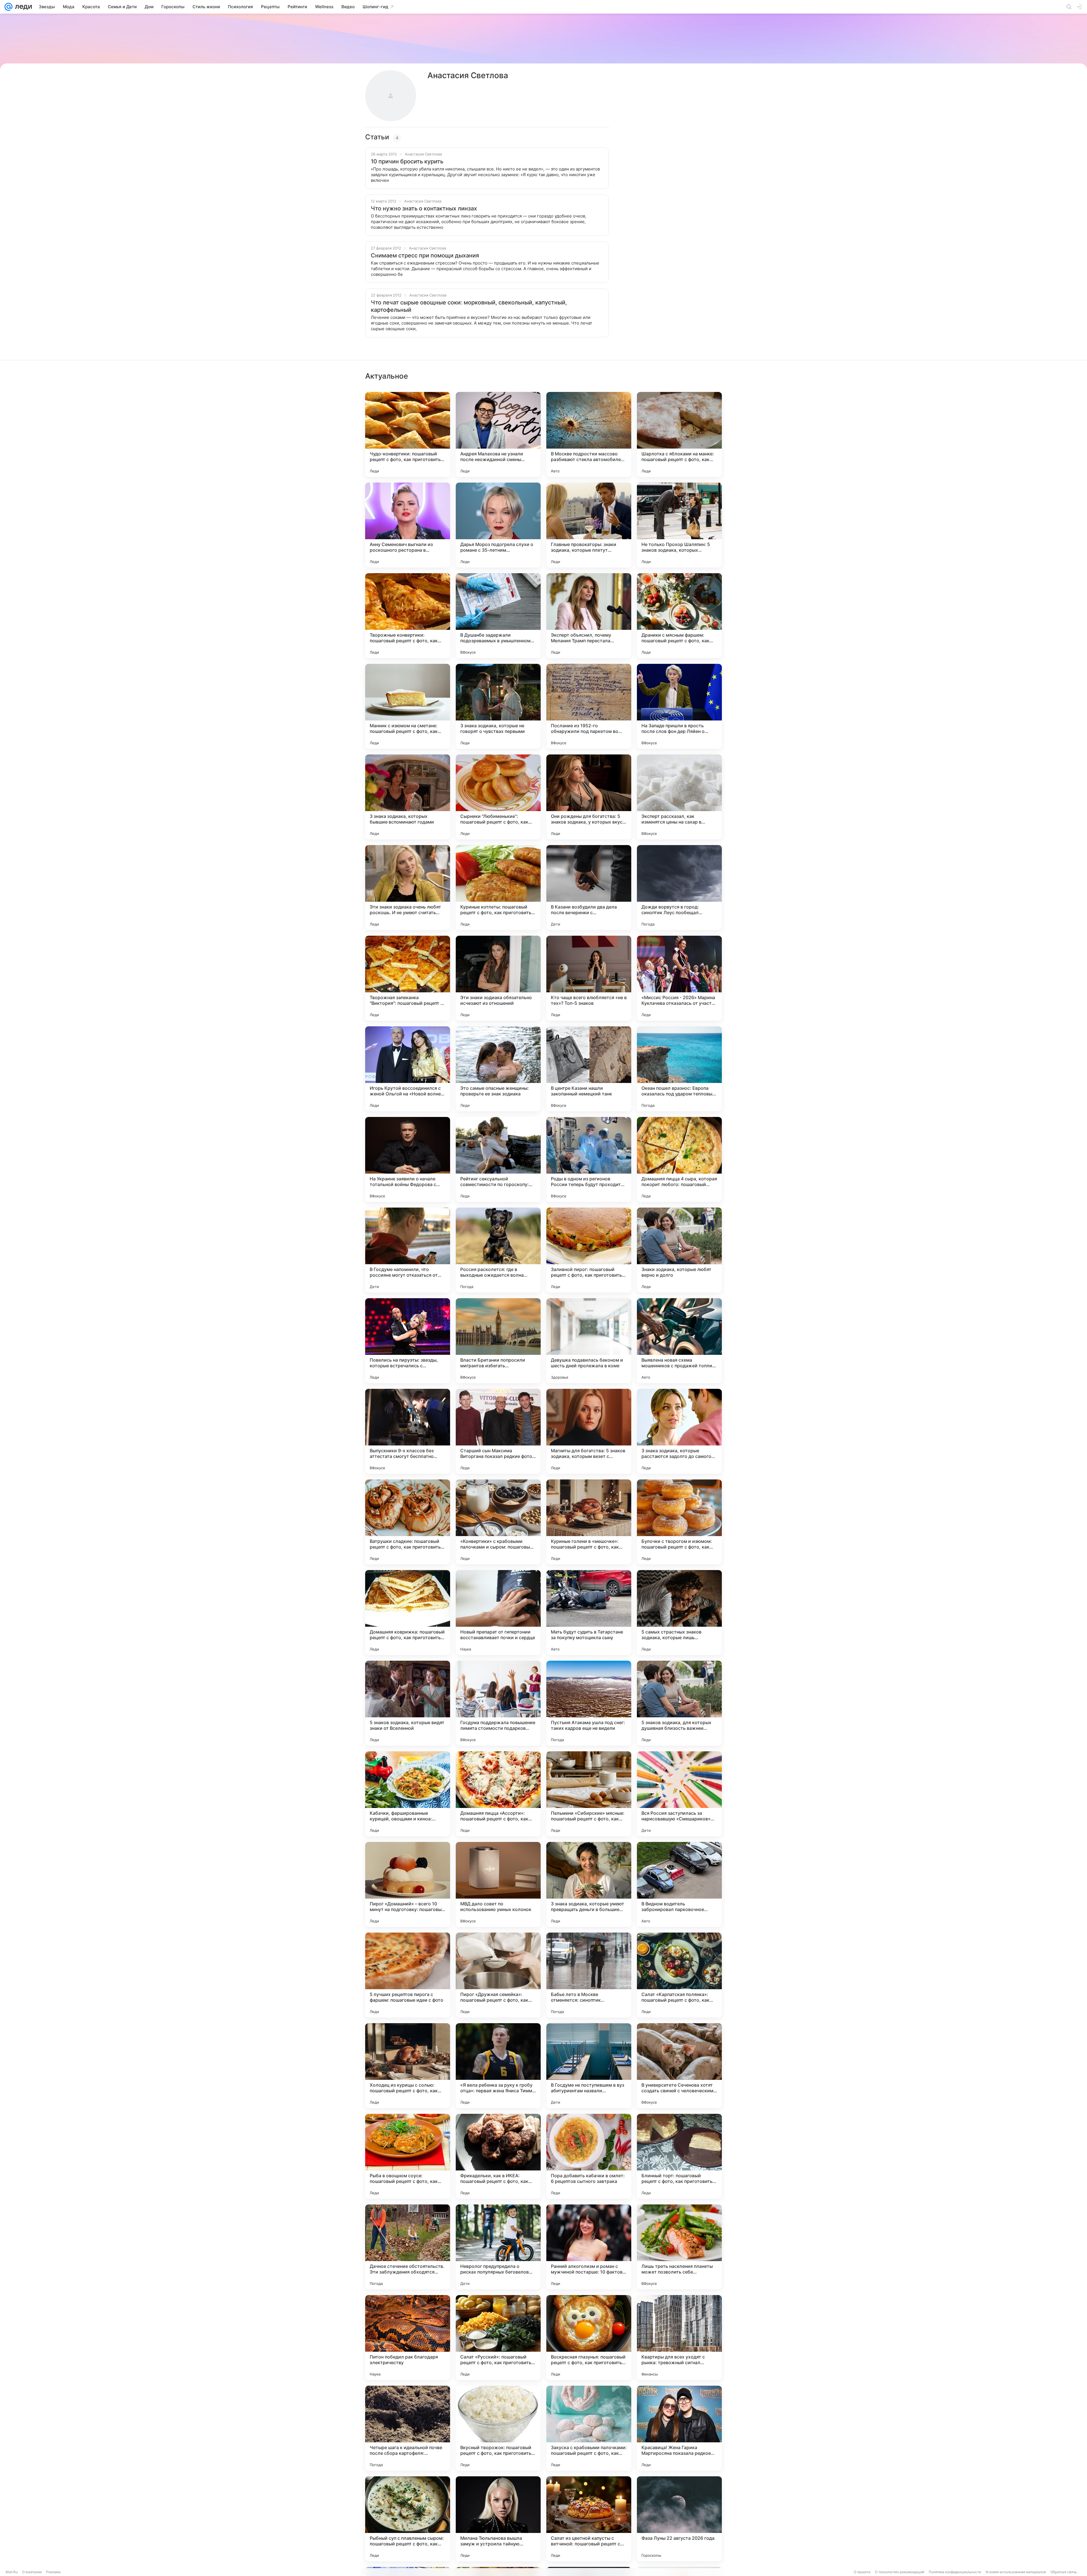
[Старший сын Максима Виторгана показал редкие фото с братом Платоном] (498, 1431)
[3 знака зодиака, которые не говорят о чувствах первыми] (498, 706)
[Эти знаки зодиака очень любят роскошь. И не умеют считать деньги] (408, 888)
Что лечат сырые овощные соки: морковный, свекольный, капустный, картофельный (469, 306)
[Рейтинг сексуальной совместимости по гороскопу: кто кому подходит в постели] (498, 1159)
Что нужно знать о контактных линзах (424, 208)
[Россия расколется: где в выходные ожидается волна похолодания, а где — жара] (498, 1250)
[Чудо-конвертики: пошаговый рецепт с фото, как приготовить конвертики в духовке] (408, 434)
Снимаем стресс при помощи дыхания (425, 255)
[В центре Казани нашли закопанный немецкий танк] (589, 1069)
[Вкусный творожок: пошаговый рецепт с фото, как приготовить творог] (498, 2428)
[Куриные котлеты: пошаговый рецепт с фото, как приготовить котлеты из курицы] (498, 888)
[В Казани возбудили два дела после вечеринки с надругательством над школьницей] (589, 888)
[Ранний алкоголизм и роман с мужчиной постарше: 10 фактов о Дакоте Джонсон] (589, 2247)
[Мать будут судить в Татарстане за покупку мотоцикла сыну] (589, 1613)
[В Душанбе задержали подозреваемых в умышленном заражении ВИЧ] (498, 616)
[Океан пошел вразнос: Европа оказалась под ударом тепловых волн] (679, 1069)
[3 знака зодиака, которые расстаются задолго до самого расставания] (679, 1431)
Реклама (53, 2572)
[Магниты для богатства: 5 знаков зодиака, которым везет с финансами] (589, 1431)
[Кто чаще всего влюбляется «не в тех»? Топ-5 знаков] (589, 978)
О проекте (862, 2572)
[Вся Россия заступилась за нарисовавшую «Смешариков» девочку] (679, 1794)
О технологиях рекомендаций (900, 2572)
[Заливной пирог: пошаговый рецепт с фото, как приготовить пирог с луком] (589, 1250)
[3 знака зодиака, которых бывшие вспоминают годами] (408, 797)
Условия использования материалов (1016, 2572)
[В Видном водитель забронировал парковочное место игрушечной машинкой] (679, 1884)
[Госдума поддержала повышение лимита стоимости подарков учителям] (498, 1703)
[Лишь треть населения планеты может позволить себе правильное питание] (679, 2247)
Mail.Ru (12, 2572)
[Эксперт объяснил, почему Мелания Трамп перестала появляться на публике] (589, 616)
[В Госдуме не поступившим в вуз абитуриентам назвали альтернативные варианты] (589, 2066)
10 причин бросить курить (407, 161)
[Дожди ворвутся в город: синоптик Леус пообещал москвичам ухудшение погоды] (679, 888)
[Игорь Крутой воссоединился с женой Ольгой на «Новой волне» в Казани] (408, 1069)
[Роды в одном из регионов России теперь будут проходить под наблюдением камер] (589, 1159)
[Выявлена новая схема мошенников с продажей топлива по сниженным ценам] (679, 1341)
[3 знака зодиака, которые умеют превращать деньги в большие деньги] (589, 1884)
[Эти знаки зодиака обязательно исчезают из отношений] (498, 978)
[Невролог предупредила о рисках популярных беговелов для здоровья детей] (498, 2247)
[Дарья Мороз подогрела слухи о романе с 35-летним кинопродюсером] (498, 525)
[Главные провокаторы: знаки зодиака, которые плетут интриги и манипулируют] (589, 525)
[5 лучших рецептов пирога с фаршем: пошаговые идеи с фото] (408, 1975)
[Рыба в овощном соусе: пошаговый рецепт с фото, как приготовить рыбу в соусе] (408, 2156)
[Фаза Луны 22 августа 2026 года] (679, 2519)
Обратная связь (1064, 2572)
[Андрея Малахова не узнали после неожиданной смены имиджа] (498, 434)
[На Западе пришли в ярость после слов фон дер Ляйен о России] (679, 706)
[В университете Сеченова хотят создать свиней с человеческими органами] (679, 2066)
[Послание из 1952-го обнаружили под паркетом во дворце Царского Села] (589, 706)
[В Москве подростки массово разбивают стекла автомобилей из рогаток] (589, 434)
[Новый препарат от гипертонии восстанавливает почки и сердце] (498, 1613)
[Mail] (8, 7)
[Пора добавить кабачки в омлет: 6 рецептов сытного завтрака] (589, 2156)
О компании (32, 2572)
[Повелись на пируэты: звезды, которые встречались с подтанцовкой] (408, 1341)
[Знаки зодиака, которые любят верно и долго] (679, 1250)
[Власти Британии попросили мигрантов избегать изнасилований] (498, 1341)
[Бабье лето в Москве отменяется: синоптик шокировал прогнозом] (589, 1975)
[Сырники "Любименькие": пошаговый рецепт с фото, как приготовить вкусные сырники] (498, 797)
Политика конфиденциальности (955, 2572)
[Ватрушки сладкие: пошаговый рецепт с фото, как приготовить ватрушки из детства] (408, 1522)
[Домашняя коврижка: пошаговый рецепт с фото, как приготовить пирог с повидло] (408, 1613)
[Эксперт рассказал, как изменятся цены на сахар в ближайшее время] (679, 797)
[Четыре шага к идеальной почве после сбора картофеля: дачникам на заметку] (408, 2428)
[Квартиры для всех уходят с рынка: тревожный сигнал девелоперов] (679, 2338)
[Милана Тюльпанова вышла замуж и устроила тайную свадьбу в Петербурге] (498, 2519)
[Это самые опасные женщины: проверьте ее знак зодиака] (498, 1069)
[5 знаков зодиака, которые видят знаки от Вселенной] (408, 1703)
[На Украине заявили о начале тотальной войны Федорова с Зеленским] (408, 1159)
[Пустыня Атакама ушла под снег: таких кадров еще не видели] (589, 1703)
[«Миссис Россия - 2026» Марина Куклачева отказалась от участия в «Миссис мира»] (679, 978)
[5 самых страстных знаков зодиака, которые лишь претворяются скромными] (679, 1613)
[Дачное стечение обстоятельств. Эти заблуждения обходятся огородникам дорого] (408, 2247)
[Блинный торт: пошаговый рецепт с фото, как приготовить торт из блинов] (679, 2156)
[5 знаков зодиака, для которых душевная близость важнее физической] (679, 1703)
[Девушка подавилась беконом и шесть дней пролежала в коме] (589, 1341)
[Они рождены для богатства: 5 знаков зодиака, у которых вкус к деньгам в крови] (589, 797)
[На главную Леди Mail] (22, 7)
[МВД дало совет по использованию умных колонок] (498, 1884)
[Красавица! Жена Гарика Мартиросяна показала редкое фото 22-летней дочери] (679, 2428)
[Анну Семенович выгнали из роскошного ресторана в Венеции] (408, 525)
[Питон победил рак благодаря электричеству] (408, 2338)
